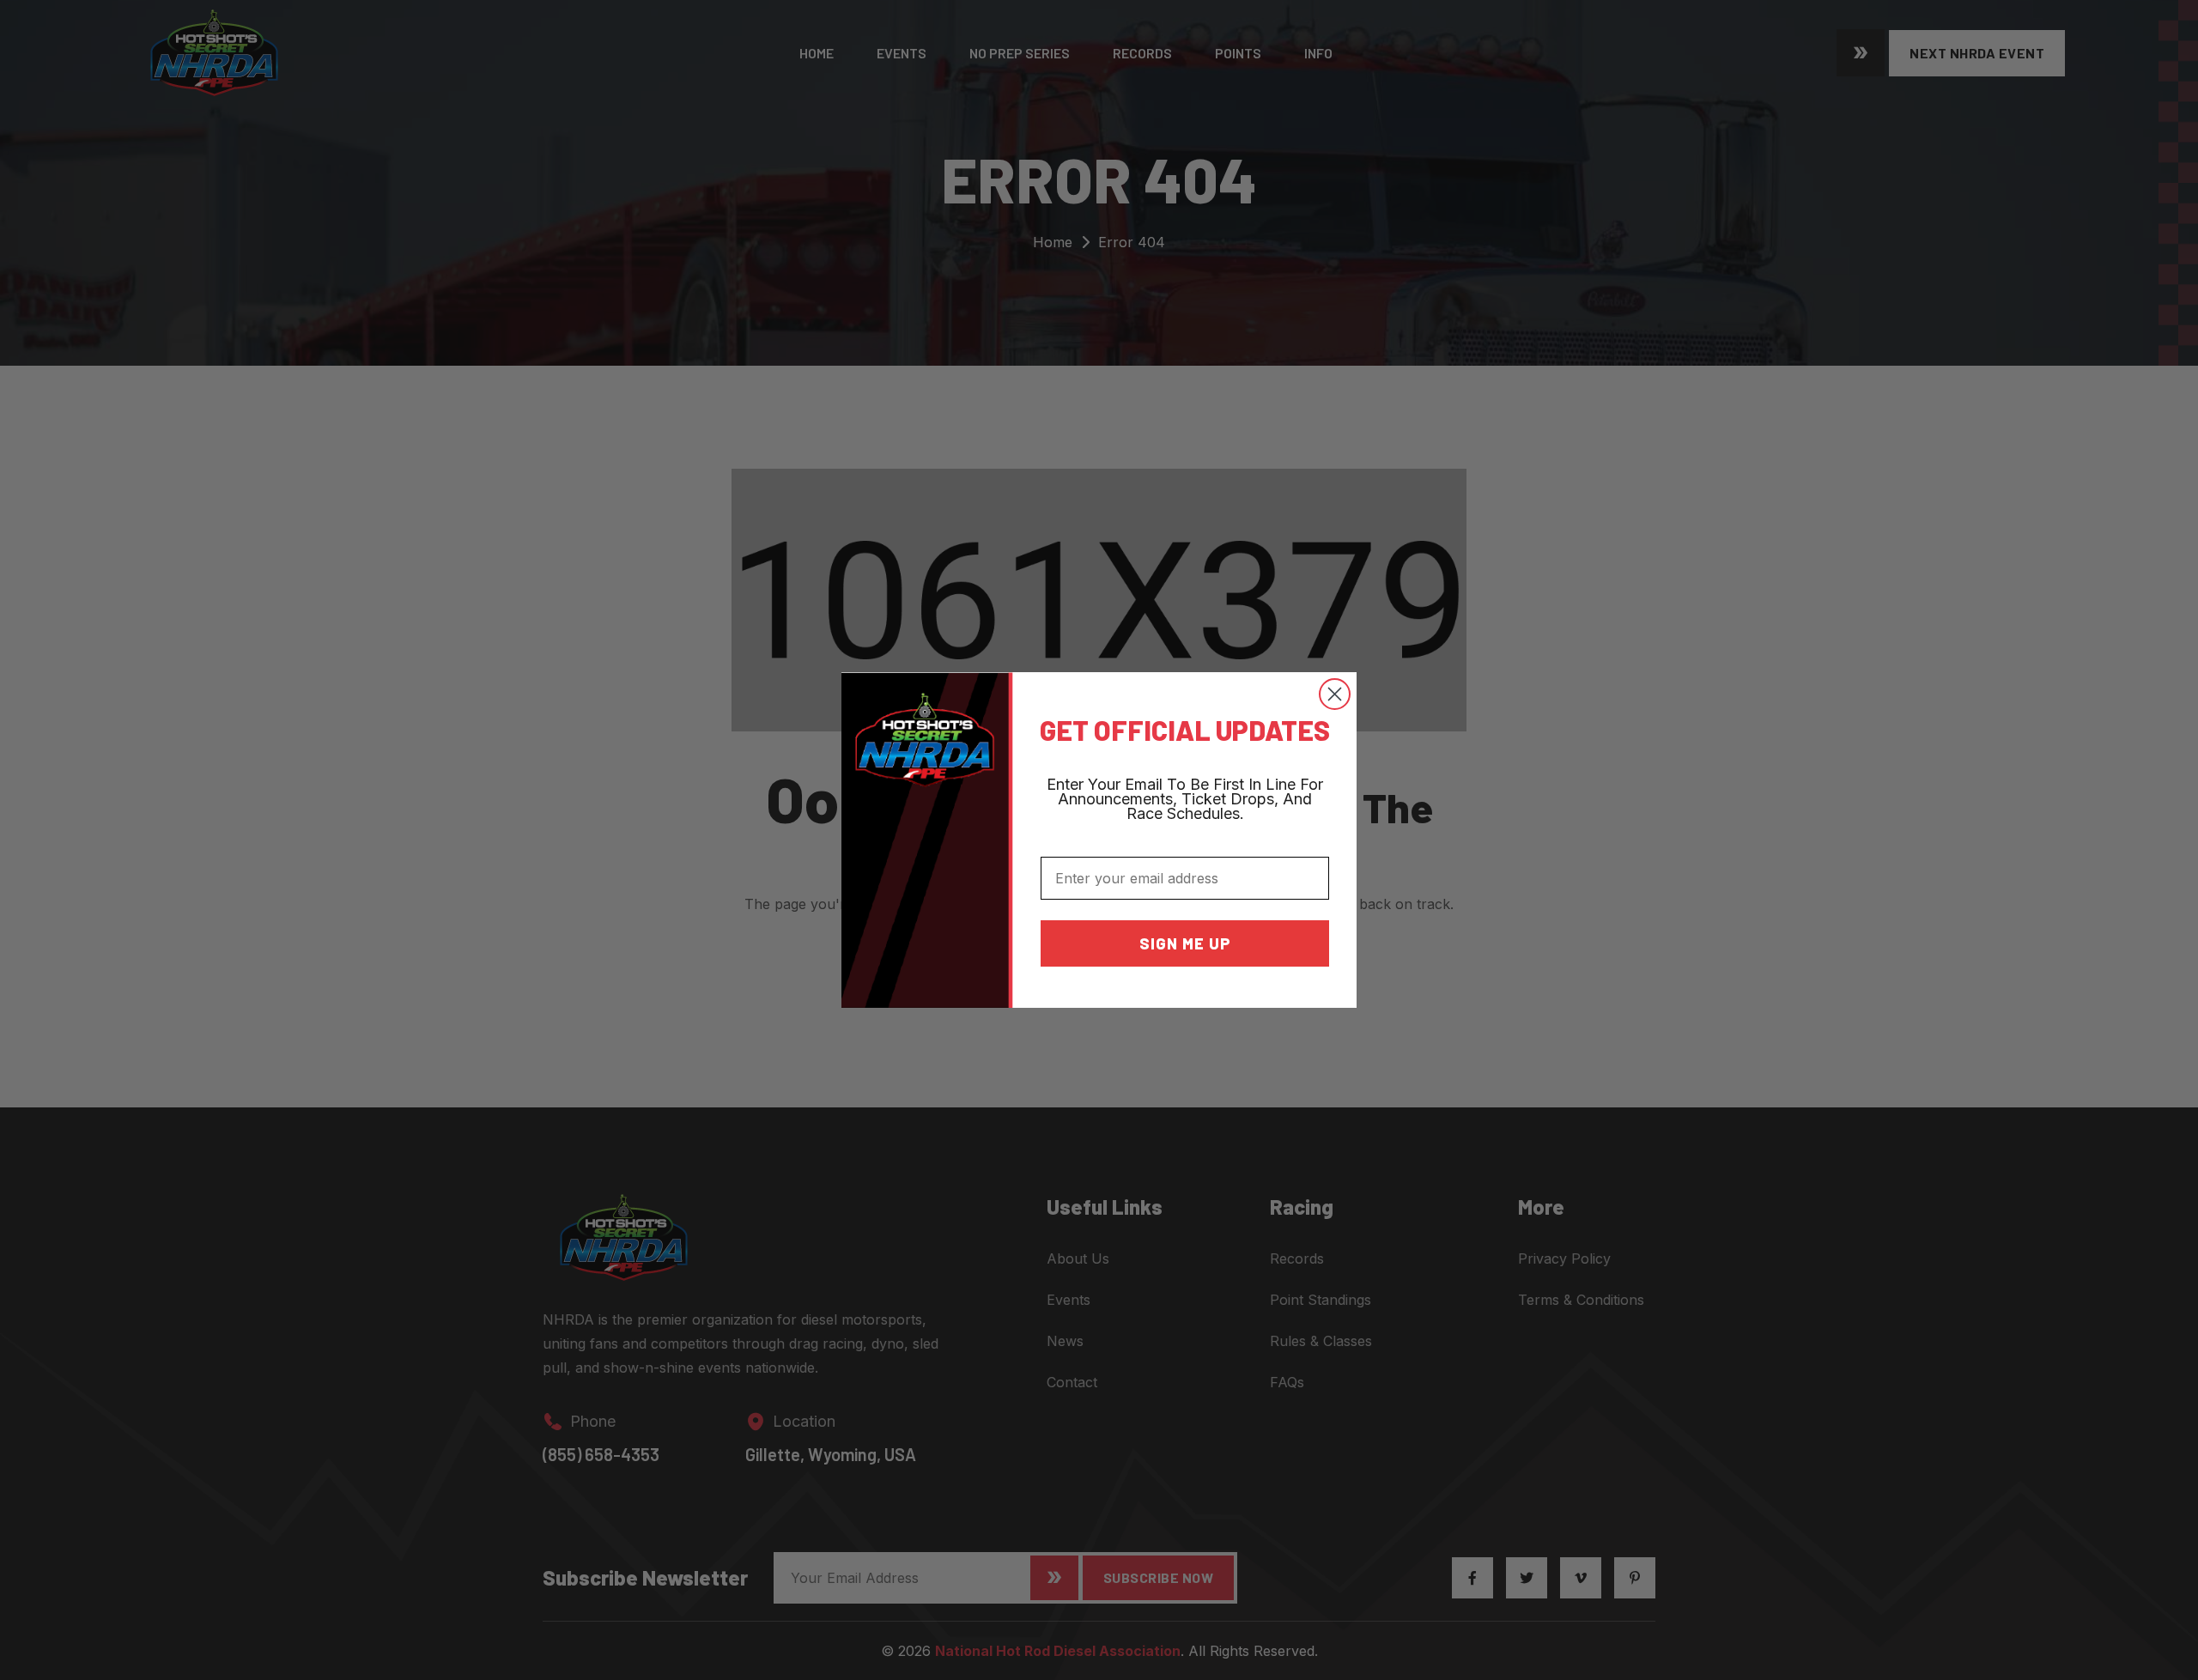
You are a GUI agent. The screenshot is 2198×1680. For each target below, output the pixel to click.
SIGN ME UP (1185, 943)
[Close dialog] (1335, 694)
